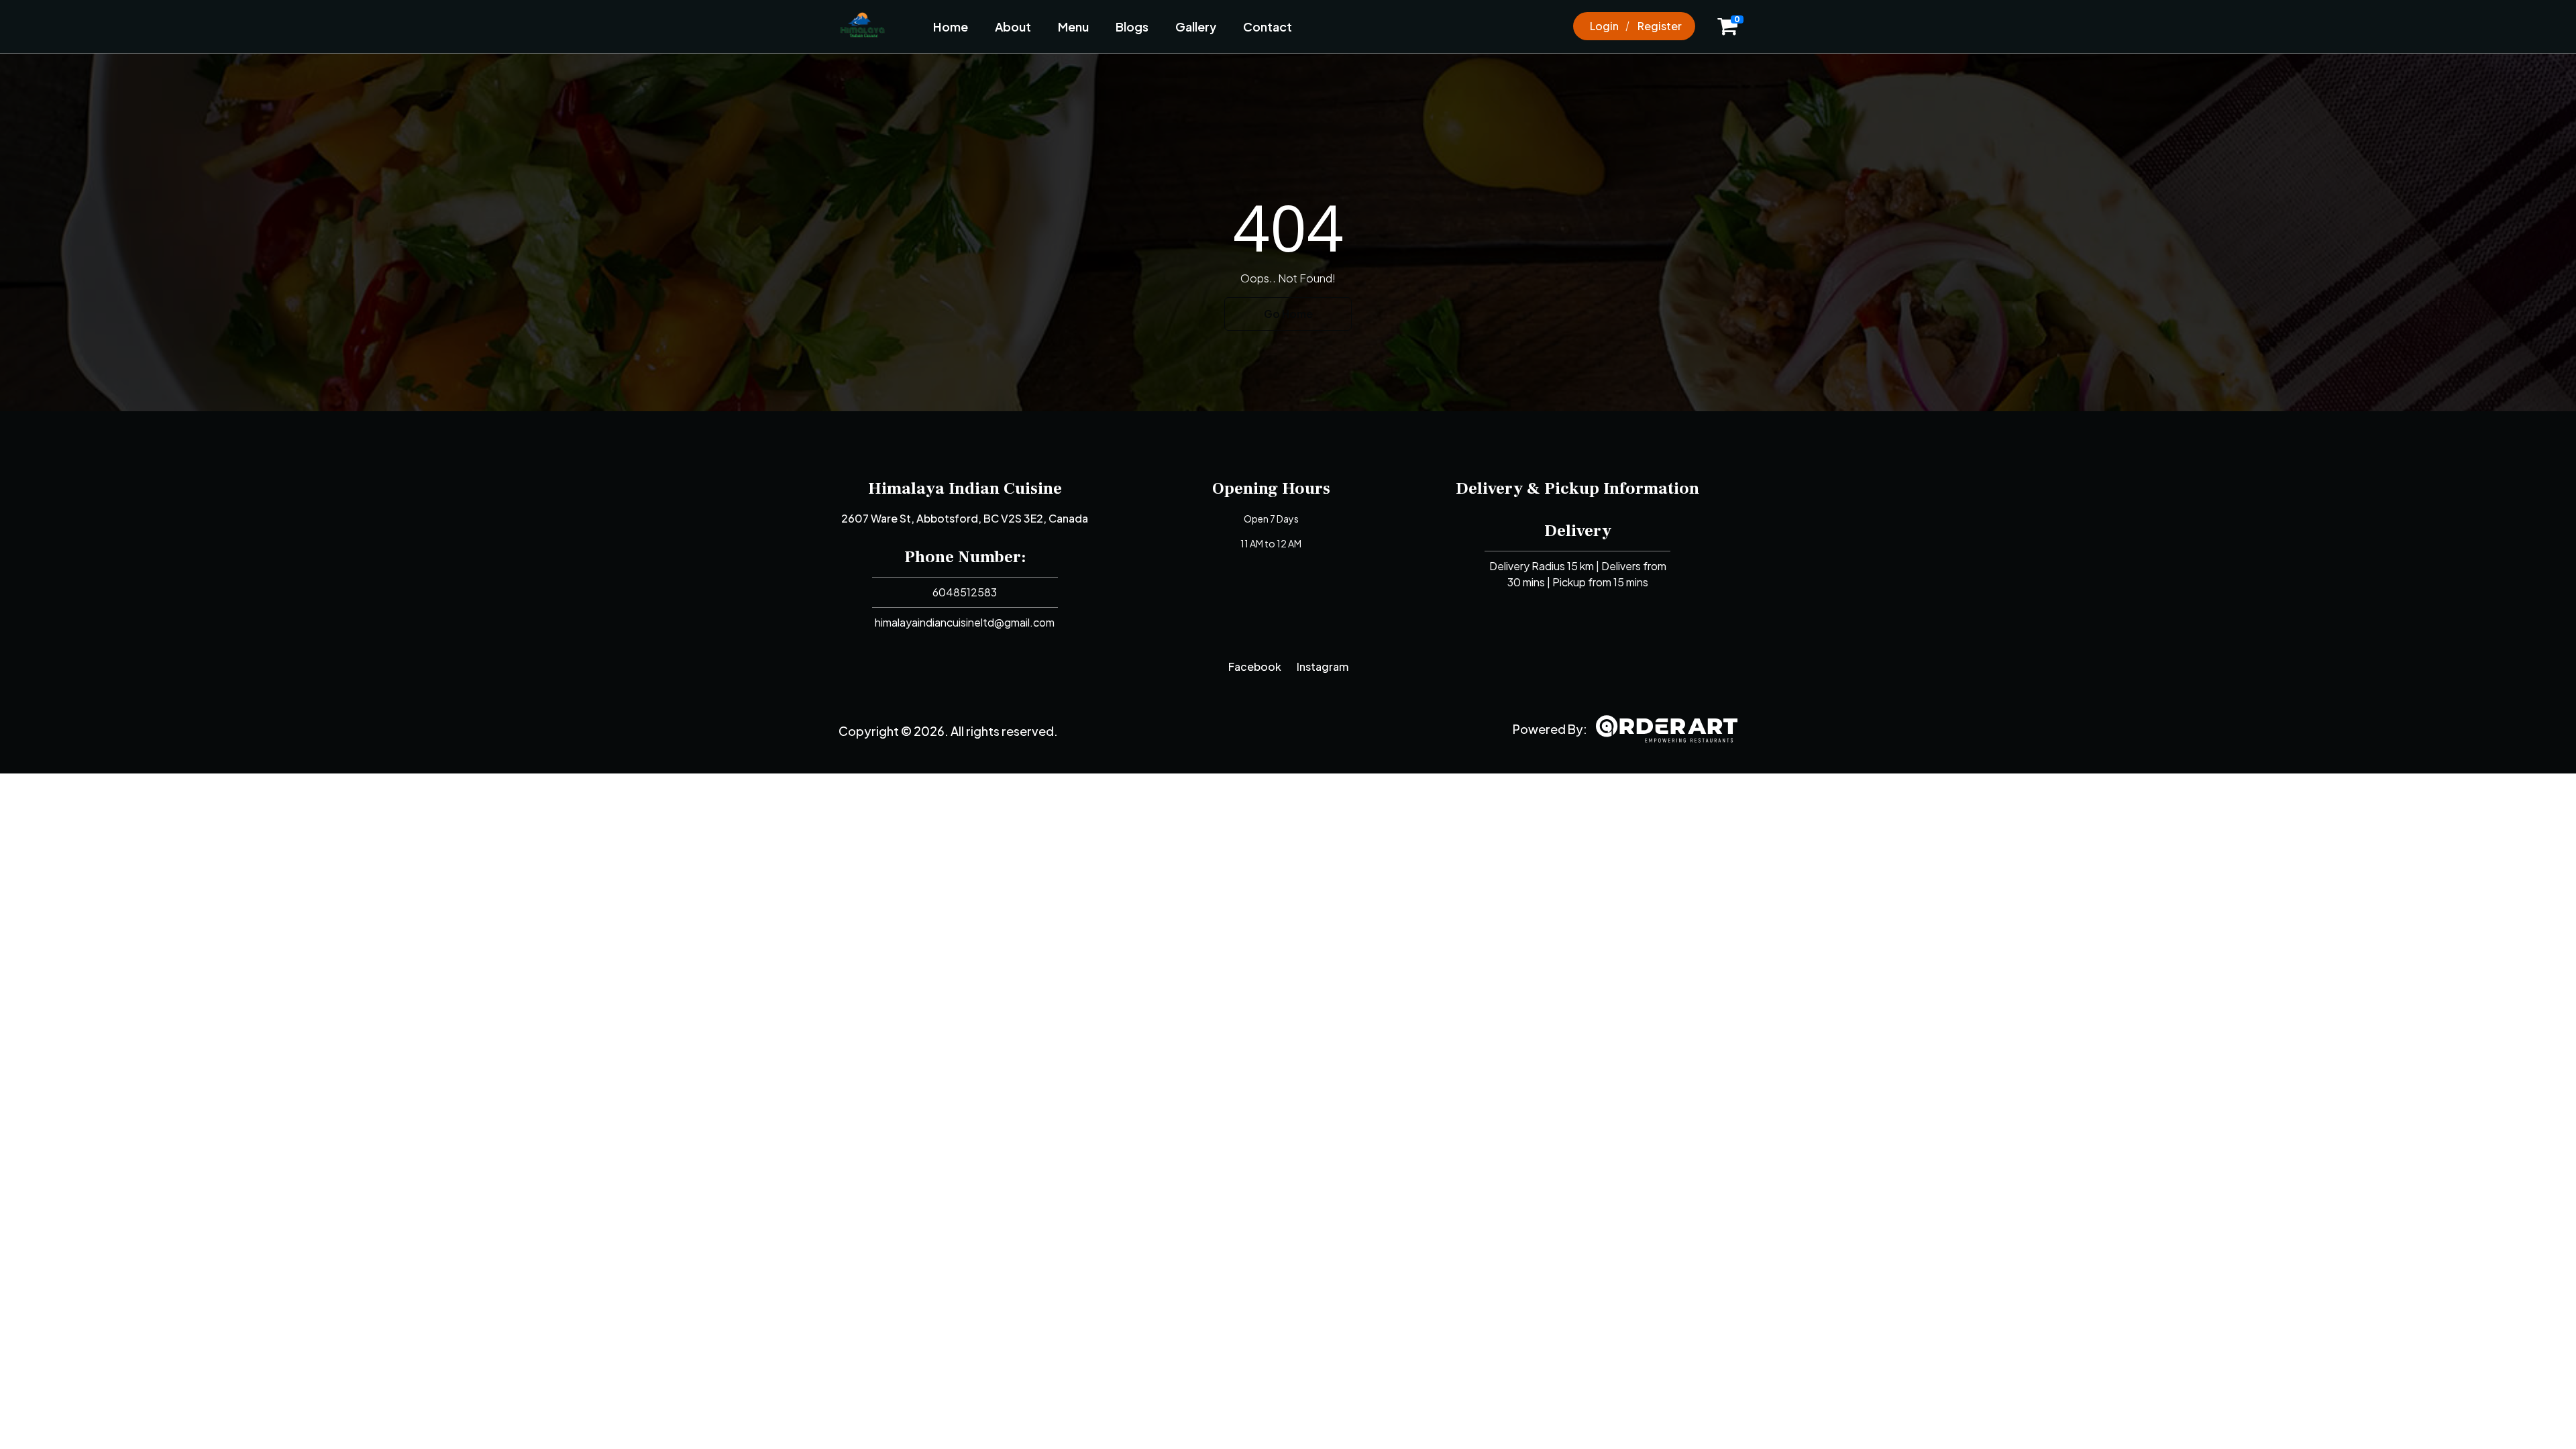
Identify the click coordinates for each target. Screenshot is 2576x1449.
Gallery (1196, 26)
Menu (1073, 26)
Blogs (1132, 26)
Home (951, 26)
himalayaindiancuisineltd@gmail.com (965, 622)
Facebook (1255, 666)
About (1013, 26)
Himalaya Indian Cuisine (965, 488)
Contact (1268, 26)
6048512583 (965, 592)
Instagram (1323, 666)
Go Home (1288, 314)
